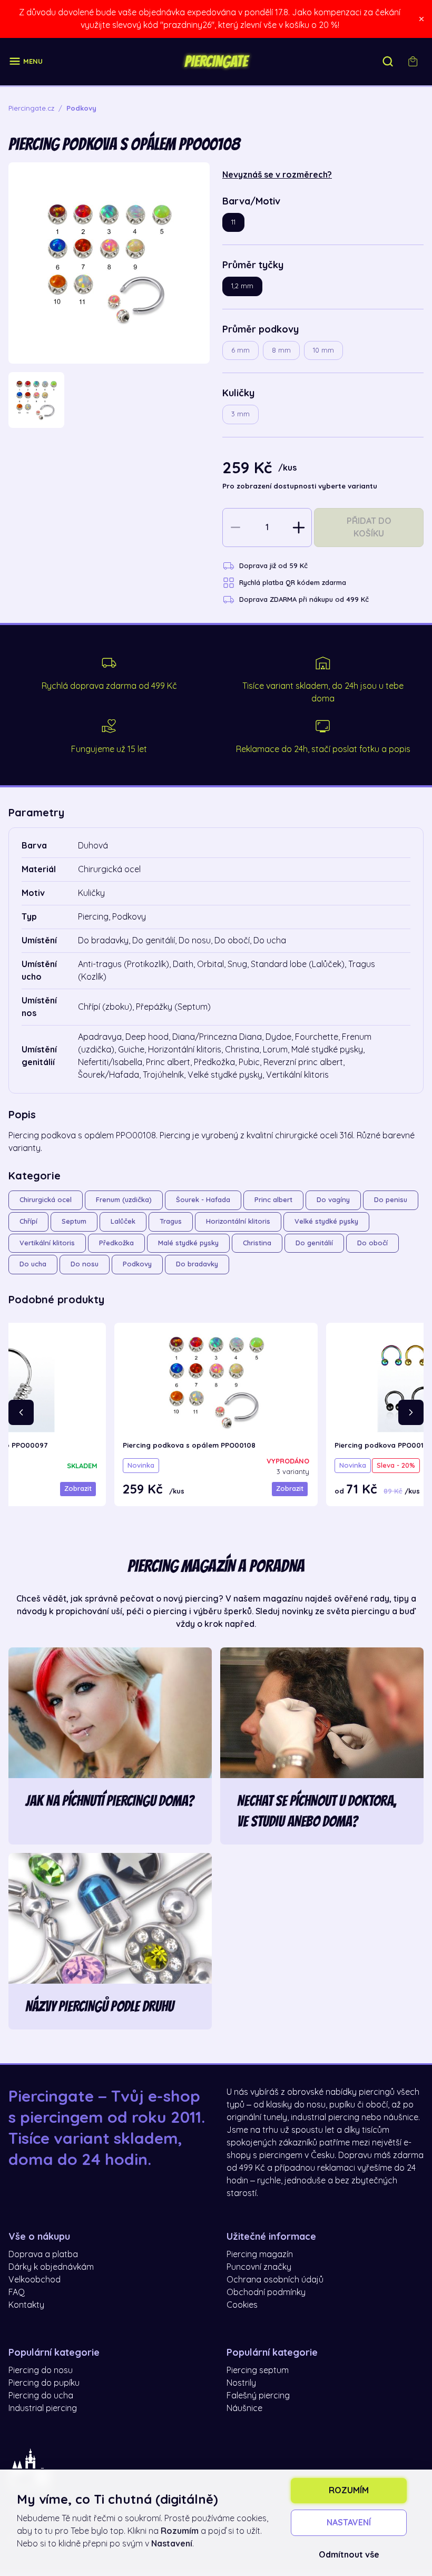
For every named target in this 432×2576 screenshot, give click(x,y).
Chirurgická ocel (46, 1200)
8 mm (281, 350)
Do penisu (391, 1200)
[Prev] (21, 1412)
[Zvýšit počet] (299, 528)
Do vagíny (333, 1200)
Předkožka (116, 1243)
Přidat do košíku (369, 528)
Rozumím (349, 2491)
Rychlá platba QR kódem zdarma (293, 583)
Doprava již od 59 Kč (273, 566)
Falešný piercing (258, 2396)
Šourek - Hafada (203, 1200)
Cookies (242, 2305)
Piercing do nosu (41, 2370)
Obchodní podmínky (266, 2292)
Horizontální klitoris (238, 1221)
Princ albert (273, 1200)
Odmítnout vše (349, 2555)
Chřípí (28, 1221)
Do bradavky (197, 1264)
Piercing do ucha (41, 2396)
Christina (257, 1243)
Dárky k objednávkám (51, 2267)
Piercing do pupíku (44, 2383)
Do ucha (33, 1264)
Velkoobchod (35, 2280)
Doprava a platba (43, 2255)
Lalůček (123, 1221)
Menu (33, 61)
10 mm (323, 350)
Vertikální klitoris (47, 1243)
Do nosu (85, 1264)
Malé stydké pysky (188, 1243)
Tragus (171, 1221)
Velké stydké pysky (326, 1221)
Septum (74, 1221)
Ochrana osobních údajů (275, 2280)
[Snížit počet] (235, 528)
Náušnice (244, 2408)
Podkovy (137, 1264)
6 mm (240, 350)
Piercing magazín (260, 2255)
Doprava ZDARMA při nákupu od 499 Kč (304, 599)
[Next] (411, 1412)
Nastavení (349, 2523)
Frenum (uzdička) (124, 1200)
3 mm (240, 414)
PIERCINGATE (216, 62)
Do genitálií (314, 1243)
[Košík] (413, 62)
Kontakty (26, 2305)
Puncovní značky (259, 2267)
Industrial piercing (43, 2408)
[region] (109, 400)
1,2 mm (242, 286)
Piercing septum (258, 2370)
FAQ (17, 2292)
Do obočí (372, 1243)
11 (233, 222)
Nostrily (241, 2383)
